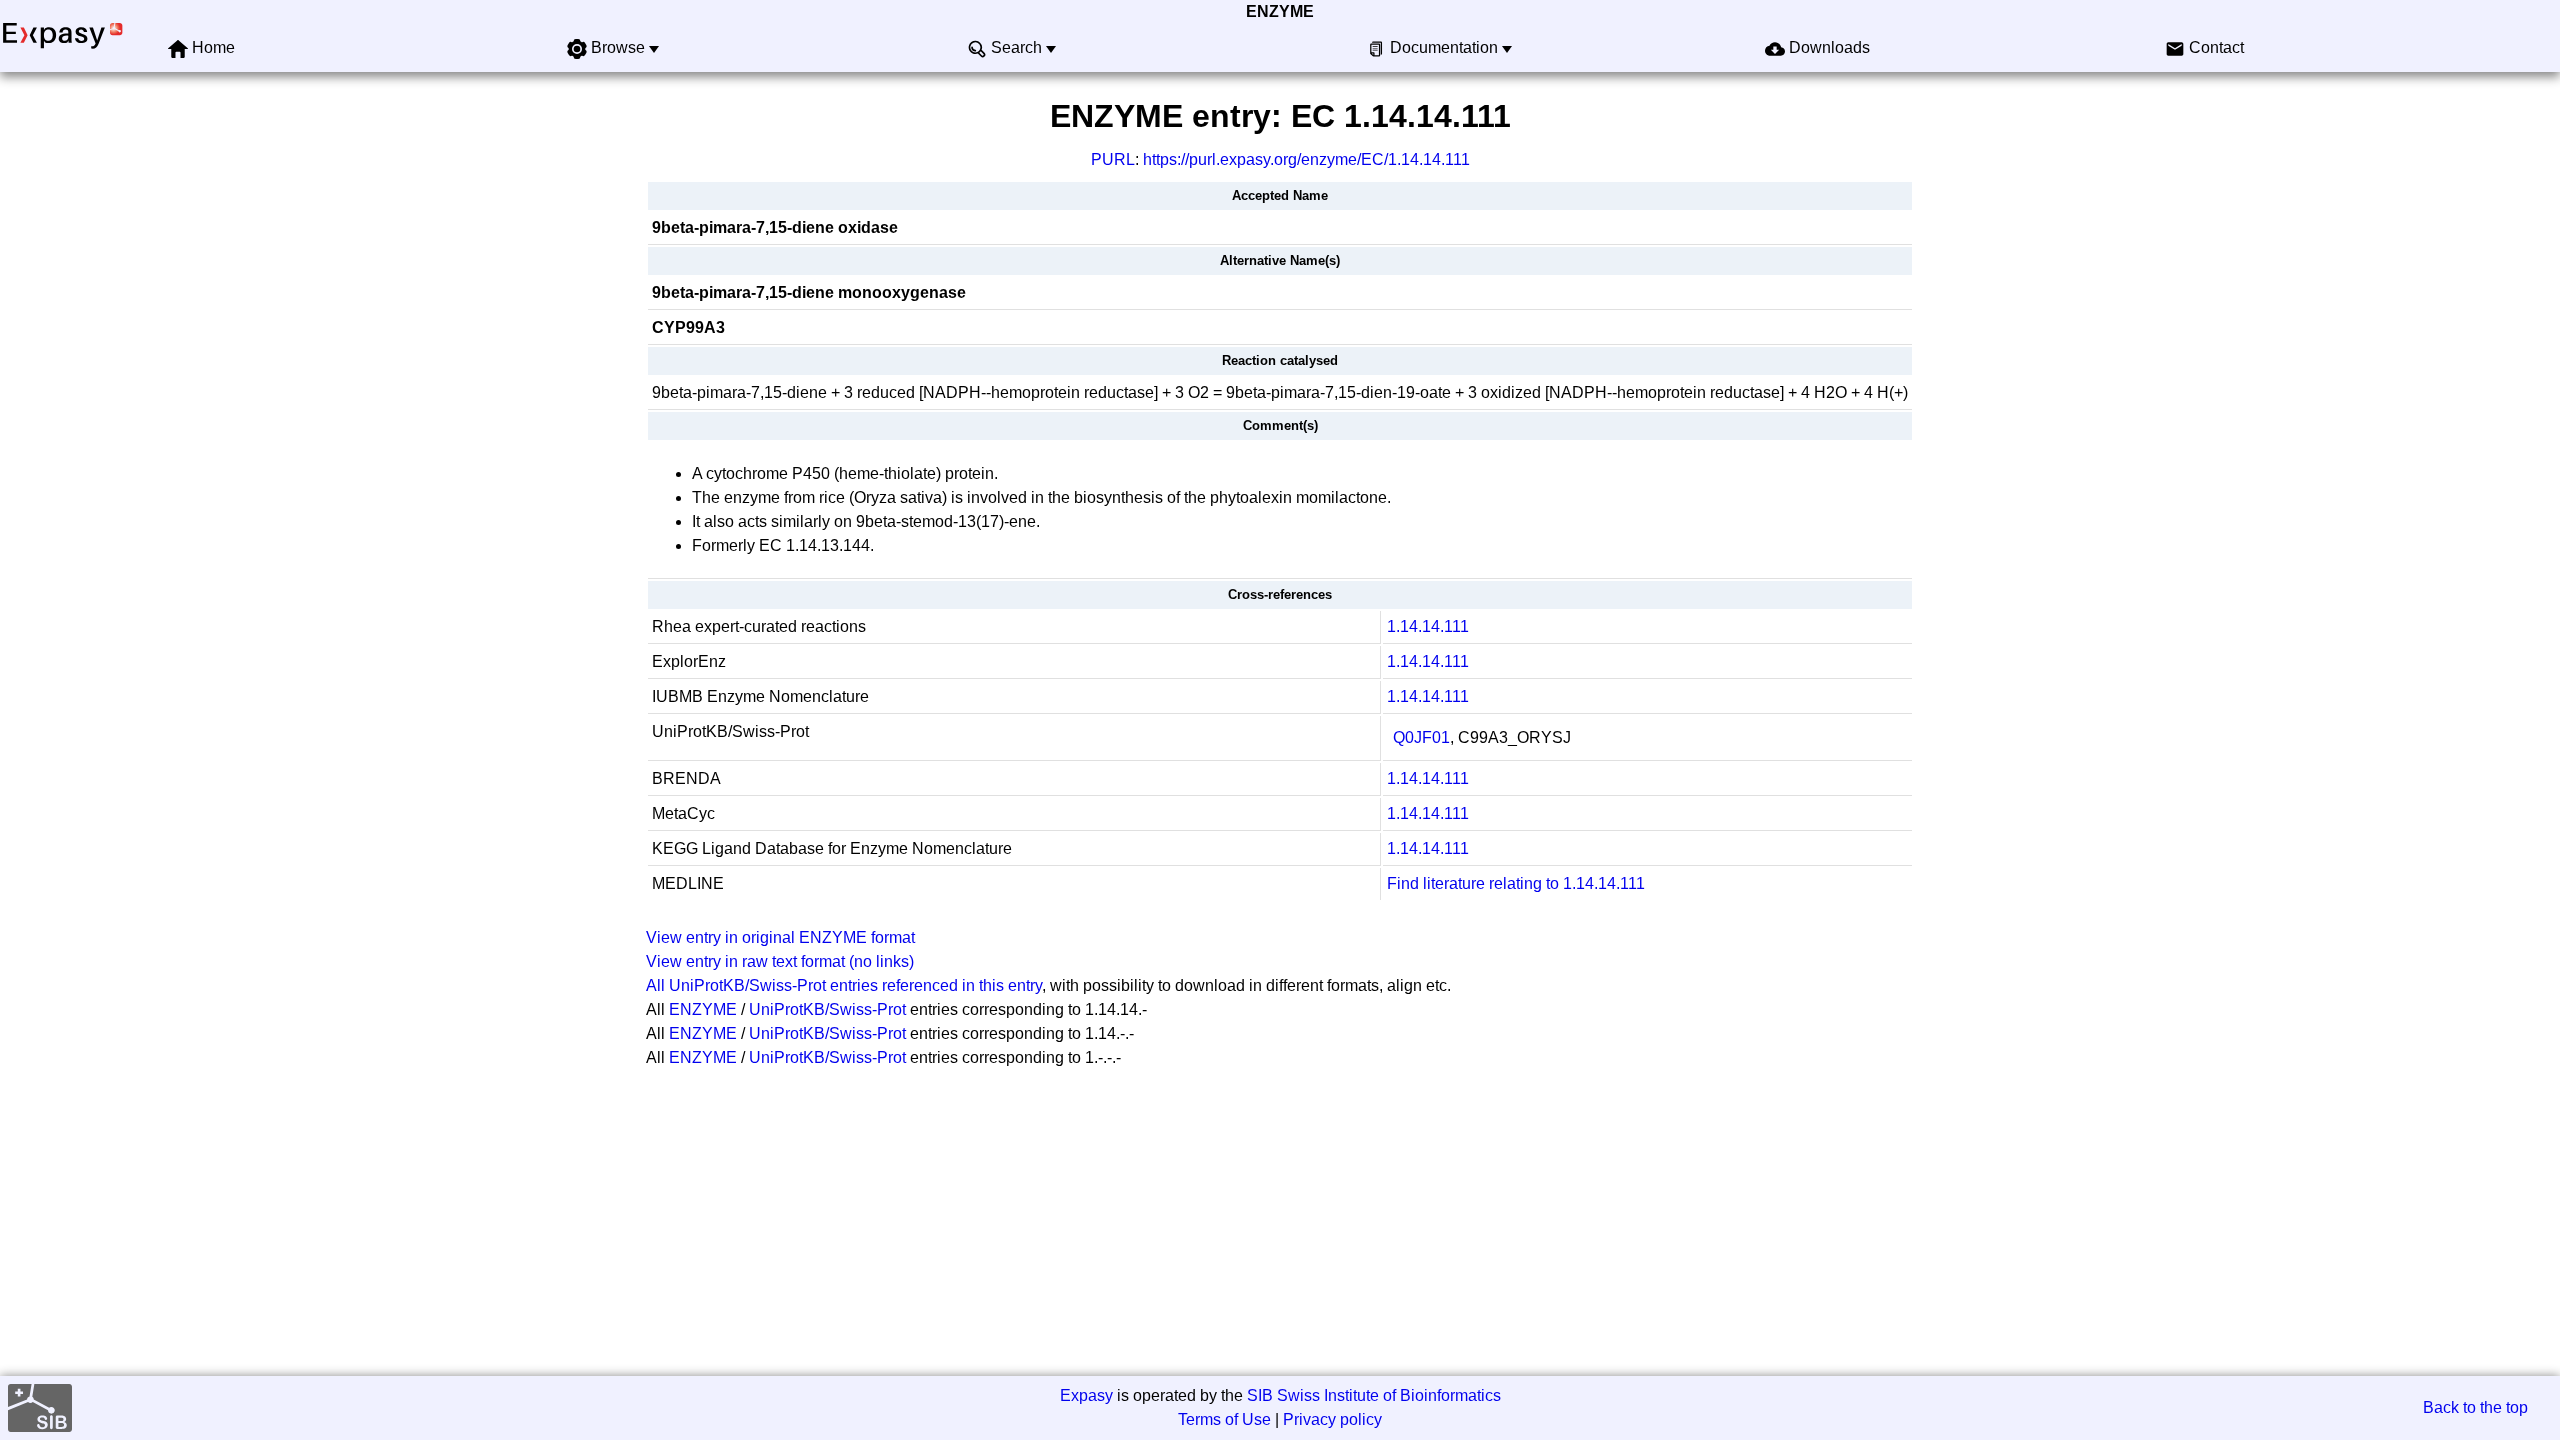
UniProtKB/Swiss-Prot (827, 1009)
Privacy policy (1332, 1419)
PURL (1113, 159)
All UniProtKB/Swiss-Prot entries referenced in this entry (844, 985)
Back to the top (2475, 1407)
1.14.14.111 (1428, 626)
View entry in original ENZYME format (780, 937)
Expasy (1086, 1395)
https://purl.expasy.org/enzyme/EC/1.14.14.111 (1306, 159)
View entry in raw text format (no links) (780, 961)
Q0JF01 (1421, 737)
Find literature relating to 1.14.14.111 (1516, 883)
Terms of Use (1224, 1419)
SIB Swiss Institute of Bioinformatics (1374, 1395)
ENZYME (1280, 11)
